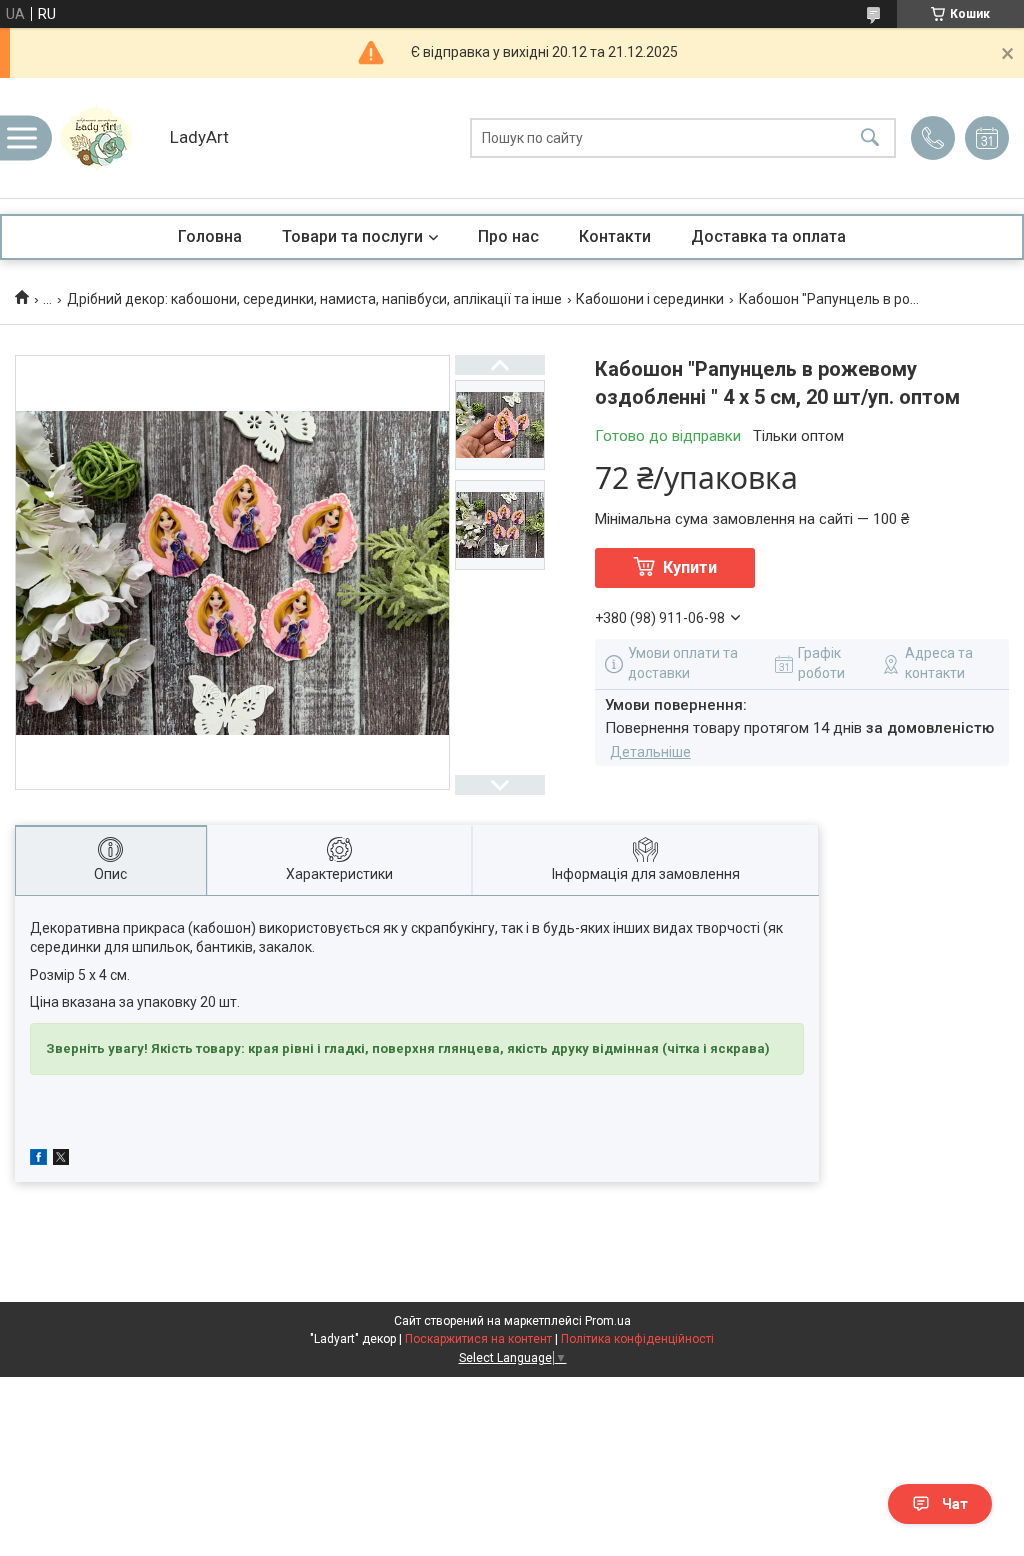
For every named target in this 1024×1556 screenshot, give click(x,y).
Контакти (615, 236)
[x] (61, 1160)
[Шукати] (870, 138)
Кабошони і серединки (650, 299)
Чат (955, 1504)
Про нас (508, 236)
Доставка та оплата (768, 236)
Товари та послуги (352, 236)
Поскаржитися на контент (478, 1339)
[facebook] (38, 1160)
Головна (210, 236)
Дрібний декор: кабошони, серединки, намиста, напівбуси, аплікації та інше (314, 299)
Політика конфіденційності (637, 1339)
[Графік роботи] (987, 138)
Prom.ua (608, 1321)
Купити (690, 567)
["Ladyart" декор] (105, 138)
